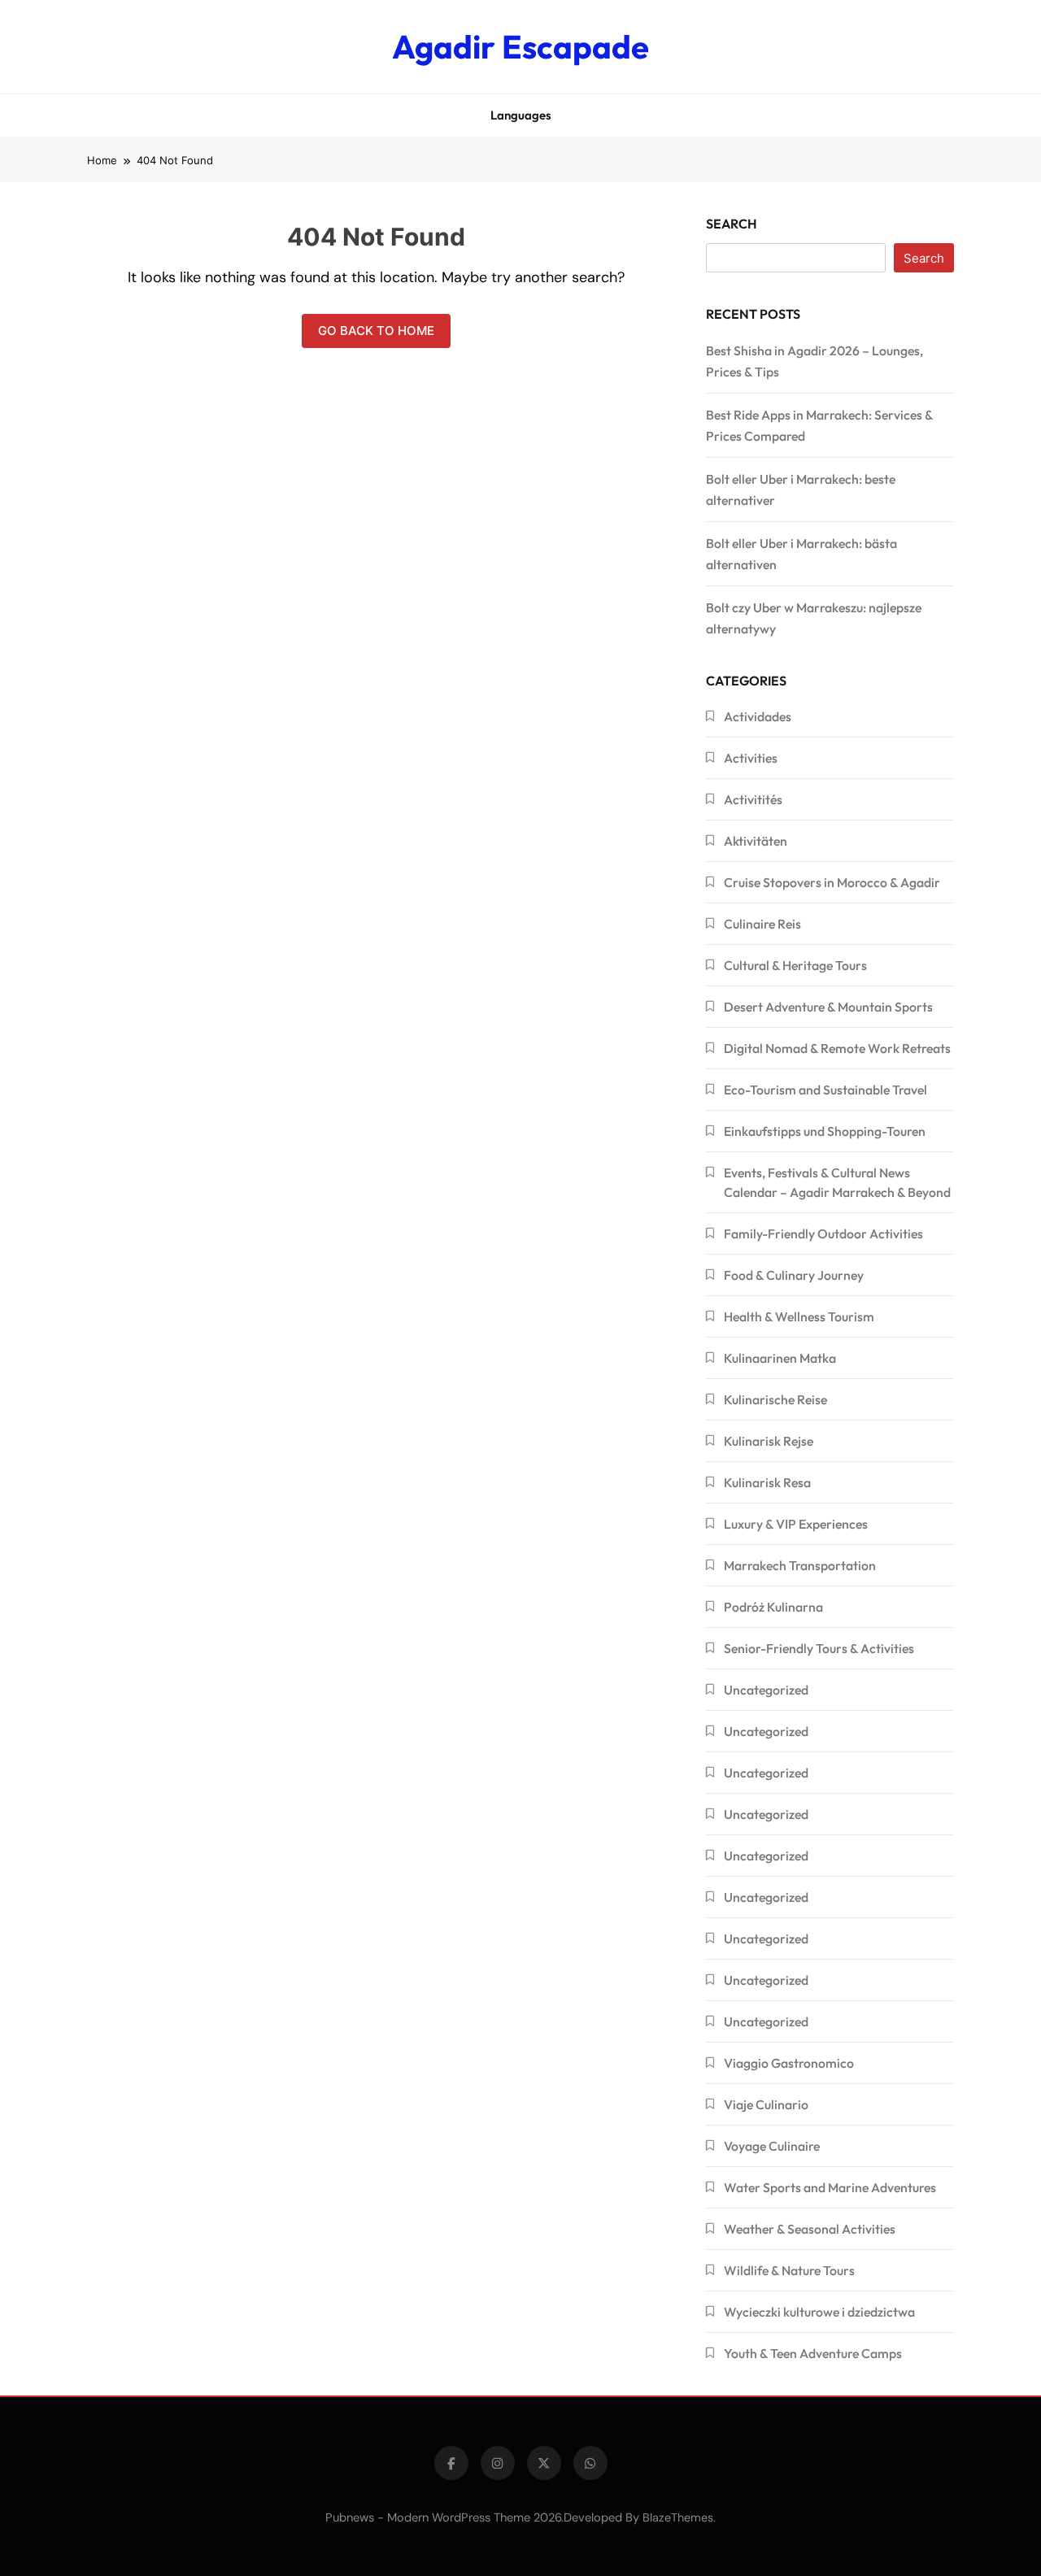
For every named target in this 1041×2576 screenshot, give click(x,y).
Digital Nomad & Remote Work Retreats (837, 1048)
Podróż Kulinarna (773, 1607)
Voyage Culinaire (772, 2146)
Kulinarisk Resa (767, 1482)
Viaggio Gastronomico (789, 2063)
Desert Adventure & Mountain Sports (828, 1007)
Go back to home (376, 331)
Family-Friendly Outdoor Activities (823, 1234)
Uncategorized (766, 1690)
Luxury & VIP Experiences (796, 1524)
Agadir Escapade (520, 46)
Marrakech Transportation (800, 1565)
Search (732, 224)
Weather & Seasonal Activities (810, 2229)
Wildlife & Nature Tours (789, 2270)
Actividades (758, 716)
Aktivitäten (756, 841)
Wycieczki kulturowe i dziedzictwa (819, 2312)
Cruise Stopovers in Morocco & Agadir (832, 882)
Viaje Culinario (766, 2104)
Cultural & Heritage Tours (795, 965)
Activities (751, 758)
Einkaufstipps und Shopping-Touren (825, 1131)
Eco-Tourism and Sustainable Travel (825, 1090)
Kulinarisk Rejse (769, 1441)
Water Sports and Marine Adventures (830, 2187)
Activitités (753, 799)
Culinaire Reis (762, 924)
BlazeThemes (678, 2517)
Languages (521, 115)
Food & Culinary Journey (794, 1275)
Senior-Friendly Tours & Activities (819, 1648)
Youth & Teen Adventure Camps (813, 2353)
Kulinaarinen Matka (780, 1358)
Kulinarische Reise (775, 1399)
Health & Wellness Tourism (799, 1316)
